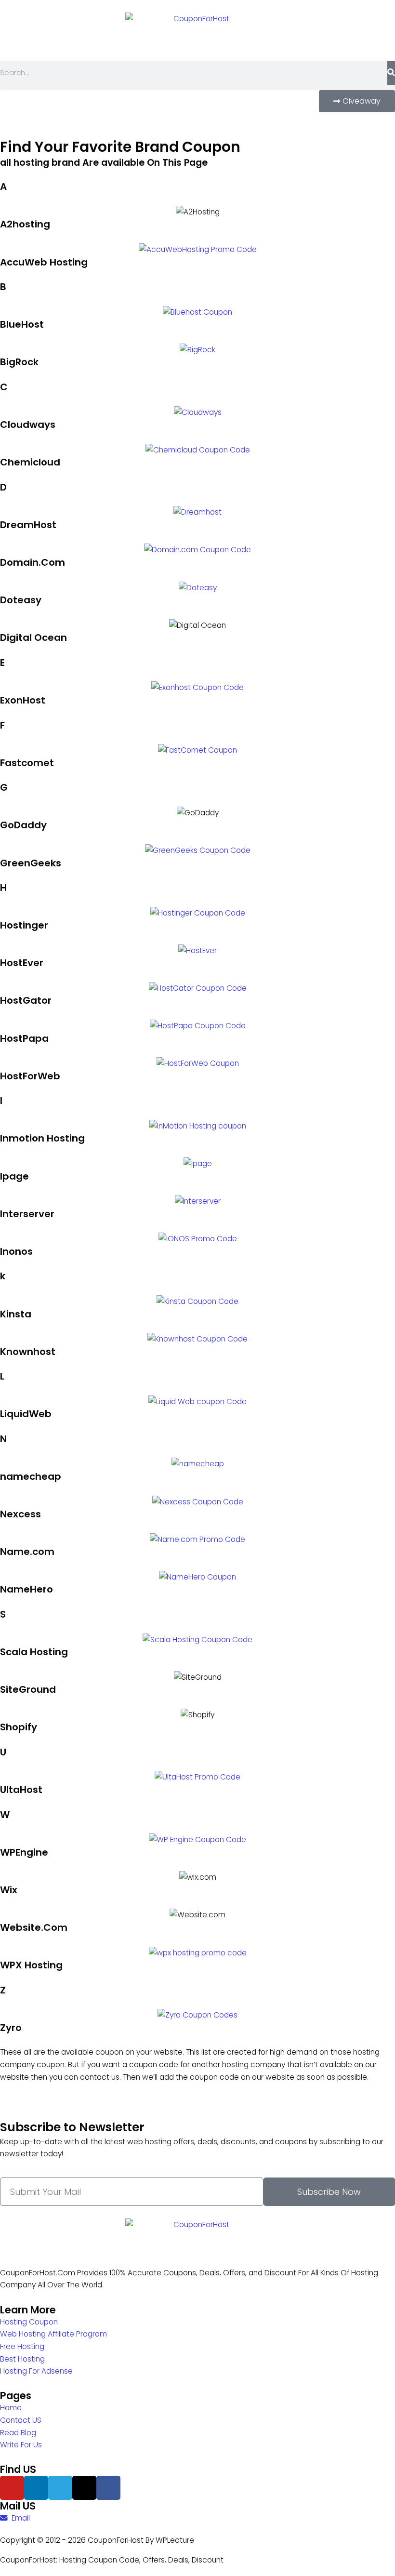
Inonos (16, 1251)
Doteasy (21, 600)
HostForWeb (30, 1076)
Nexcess (20, 1514)
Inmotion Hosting (42, 1138)
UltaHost (21, 1790)
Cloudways (28, 425)
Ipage (14, 1176)
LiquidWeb (26, 1414)
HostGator (26, 1000)
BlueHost (22, 324)
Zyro (11, 2028)
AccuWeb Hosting (44, 262)
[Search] (391, 73)
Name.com (27, 1552)
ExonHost (23, 700)
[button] (197, 87)
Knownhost (28, 1352)
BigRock (19, 362)
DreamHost (28, 525)
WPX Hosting (31, 1965)
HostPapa (24, 1038)
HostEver (22, 963)
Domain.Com (33, 562)
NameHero (26, 1589)
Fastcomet (27, 763)
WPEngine (24, 1852)
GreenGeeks (31, 863)
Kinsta (16, 1314)
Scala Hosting (34, 1652)
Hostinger (24, 925)
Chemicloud (30, 462)
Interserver (27, 1214)
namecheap (31, 1476)
